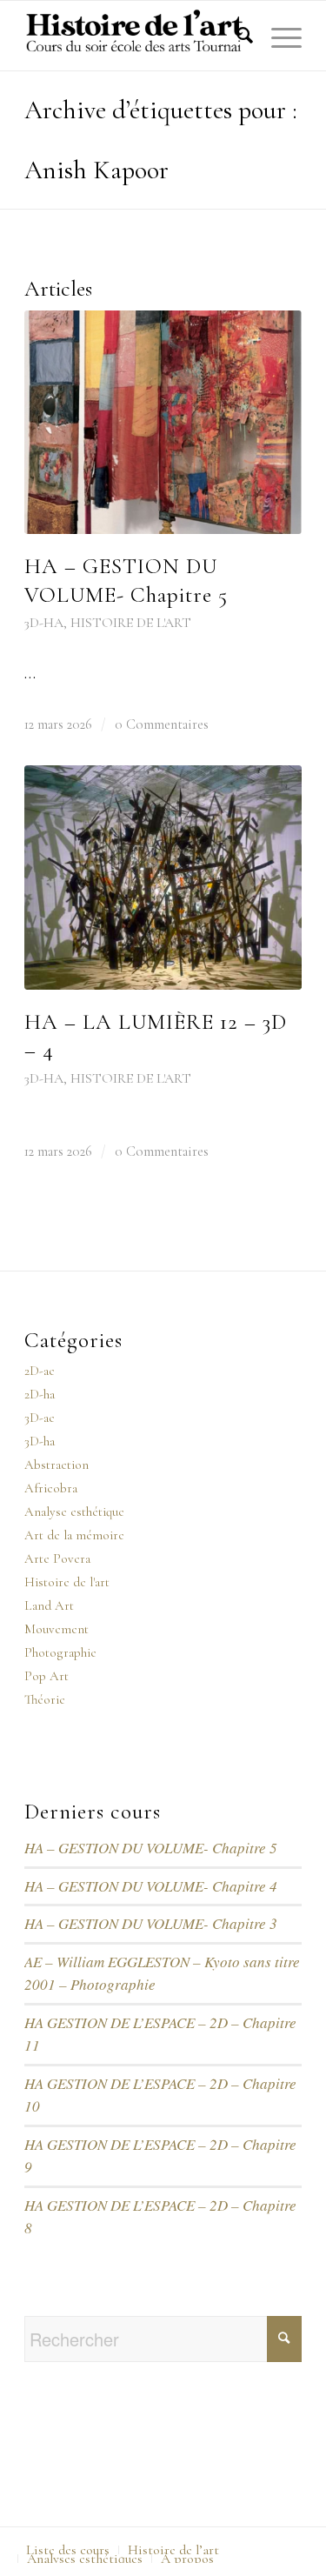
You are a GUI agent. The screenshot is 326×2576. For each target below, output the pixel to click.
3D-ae (40, 1418)
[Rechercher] (236, 36)
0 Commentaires (162, 724)
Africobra (51, 1488)
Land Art (49, 1605)
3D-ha (44, 623)
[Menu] (278, 36)
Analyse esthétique (74, 1512)
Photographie (60, 1652)
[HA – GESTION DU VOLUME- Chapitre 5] (163, 423)
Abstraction (57, 1465)
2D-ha (40, 1394)
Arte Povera (57, 1558)
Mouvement (57, 1629)
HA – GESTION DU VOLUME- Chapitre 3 (151, 1923)
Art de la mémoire (74, 1535)
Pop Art (47, 1676)
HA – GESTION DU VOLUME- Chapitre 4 (151, 1886)
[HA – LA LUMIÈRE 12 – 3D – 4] (163, 878)
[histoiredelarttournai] (135, 36)
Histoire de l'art (131, 623)
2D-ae (40, 1371)
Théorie (45, 1699)
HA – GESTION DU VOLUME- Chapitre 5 (151, 1848)
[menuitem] (236, 36)
